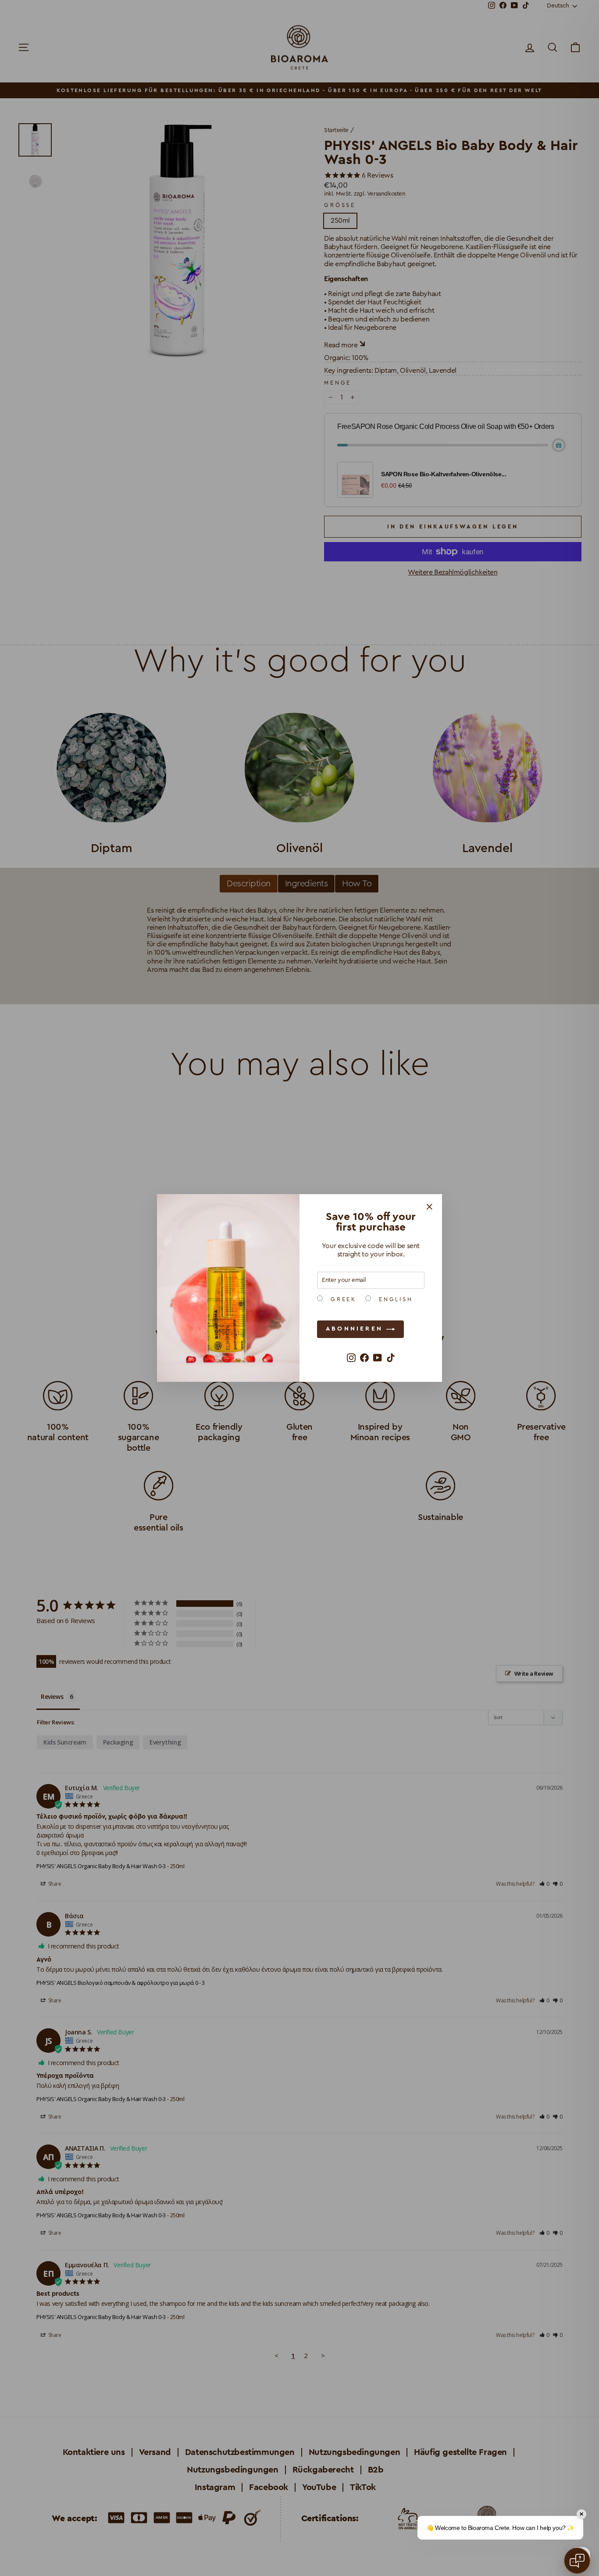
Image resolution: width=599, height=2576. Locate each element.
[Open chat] (577, 2561)
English (394, 1299)
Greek (342, 1299)
